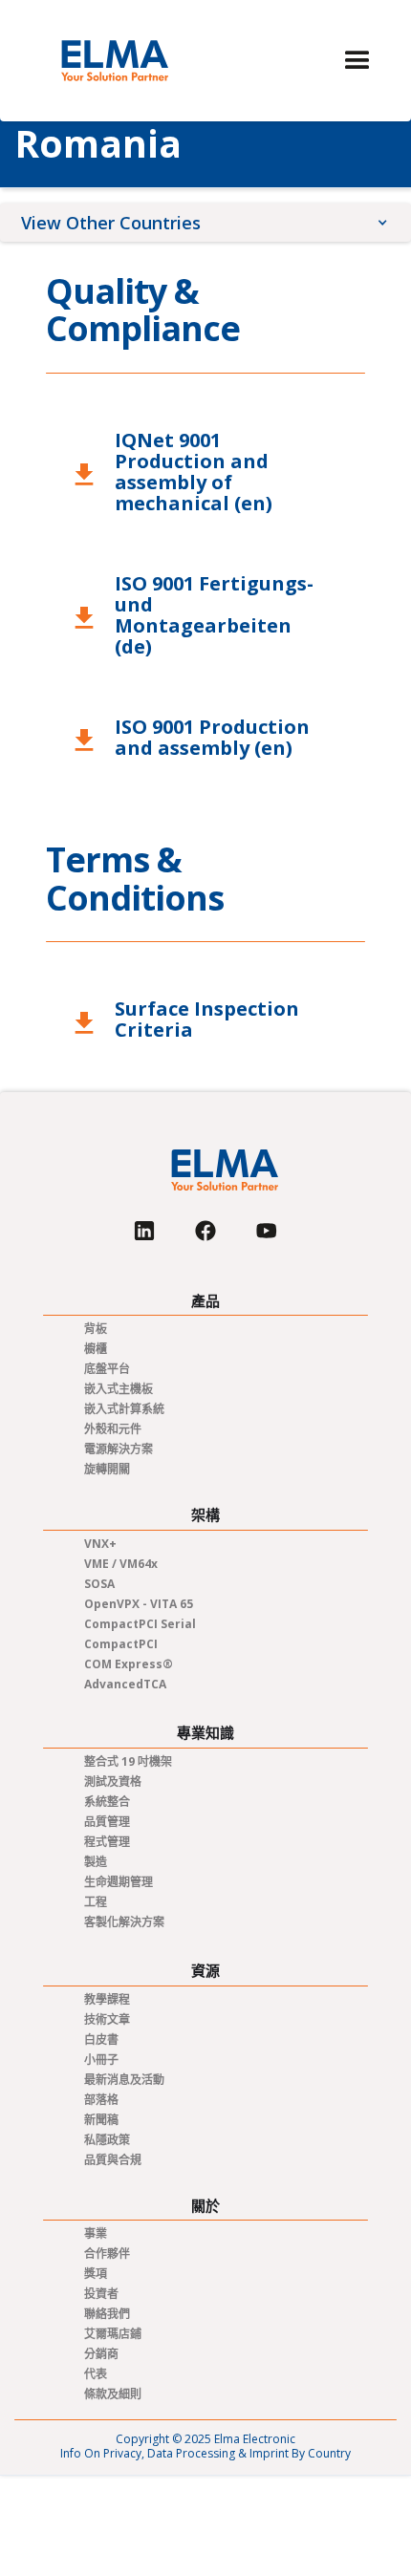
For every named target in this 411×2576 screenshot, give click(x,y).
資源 (205, 1971)
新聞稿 (101, 2120)
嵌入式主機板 (119, 1389)
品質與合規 (113, 2160)
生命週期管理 (119, 1882)
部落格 (101, 2100)
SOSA (99, 1584)
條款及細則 (113, 2394)
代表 (96, 2374)
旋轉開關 (107, 1469)
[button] (357, 61)
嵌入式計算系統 (124, 1409)
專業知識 (205, 1733)
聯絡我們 (107, 2314)
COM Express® (129, 1664)
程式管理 (107, 1842)
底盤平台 (107, 1369)
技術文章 (107, 2019)
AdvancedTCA (125, 1684)
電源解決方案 (119, 1449)
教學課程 (107, 1999)
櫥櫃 (96, 1349)
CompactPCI (121, 1644)
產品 (205, 1301)
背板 (96, 1329)
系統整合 (107, 1802)
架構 (205, 1515)
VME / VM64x (121, 1564)
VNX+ (100, 1544)
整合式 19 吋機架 (128, 1761)
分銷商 (101, 2354)
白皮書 (101, 2039)
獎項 (96, 2274)
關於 (205, 2206)
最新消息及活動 (124, 2080)
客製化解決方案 (124, 1922)
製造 (96, 1862)
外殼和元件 (113, 1429)
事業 (96, 2233)
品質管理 (107, 1822)
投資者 (101, 2294)
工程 (96, 1902)
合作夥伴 (107, 2254)
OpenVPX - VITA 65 (139, 1604)
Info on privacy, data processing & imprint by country (205, 2453)
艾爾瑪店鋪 (113, 2334)
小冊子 (101, 2060)
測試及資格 (113, 1782)
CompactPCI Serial (140, 1624)
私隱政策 (107, 2140)
